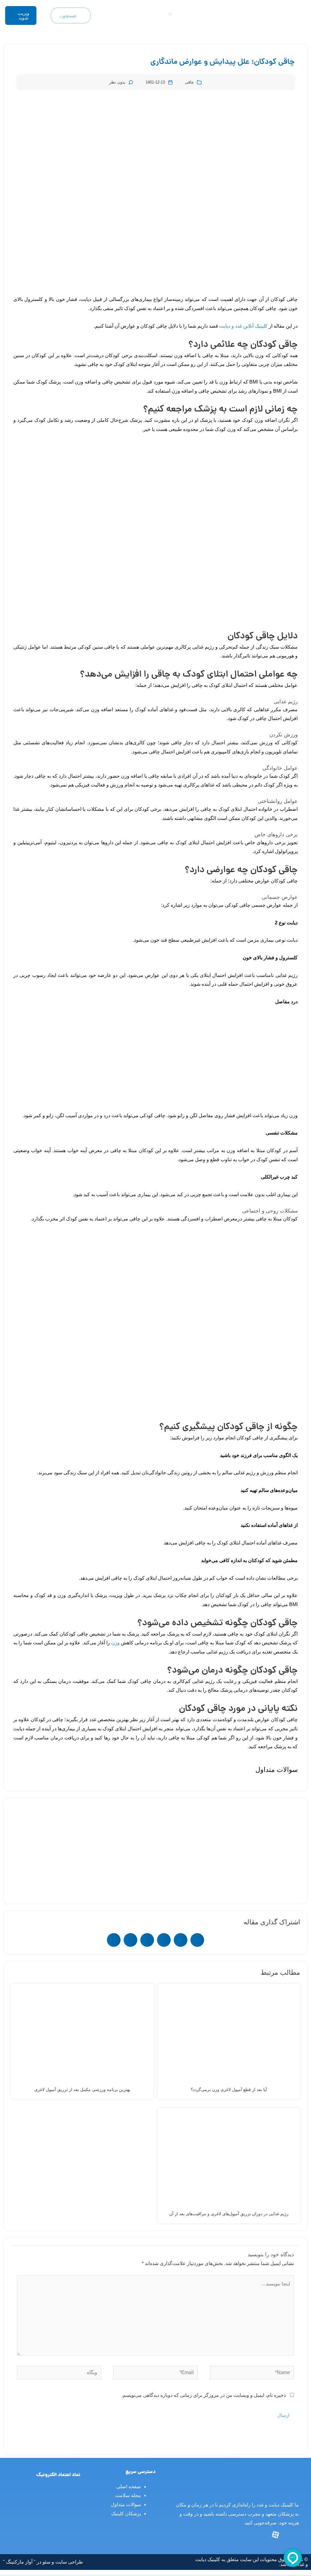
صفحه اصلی (129, 2487)
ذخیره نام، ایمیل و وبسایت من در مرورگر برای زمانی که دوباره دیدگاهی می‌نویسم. (204, 2395)
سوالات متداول (126, 2504)
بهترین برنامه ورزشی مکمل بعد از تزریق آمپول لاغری (82, 2090)
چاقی (189, 82)
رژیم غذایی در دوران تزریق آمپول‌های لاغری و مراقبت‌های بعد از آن (229, 2214)
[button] (170, 14)
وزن (115, 1643)
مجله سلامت (128, 2495)
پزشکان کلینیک (126, 2514)
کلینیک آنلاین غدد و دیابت (243, 326)
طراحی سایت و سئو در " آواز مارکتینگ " (43, 2562)
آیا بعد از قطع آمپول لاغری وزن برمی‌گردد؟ (229, 2090)
